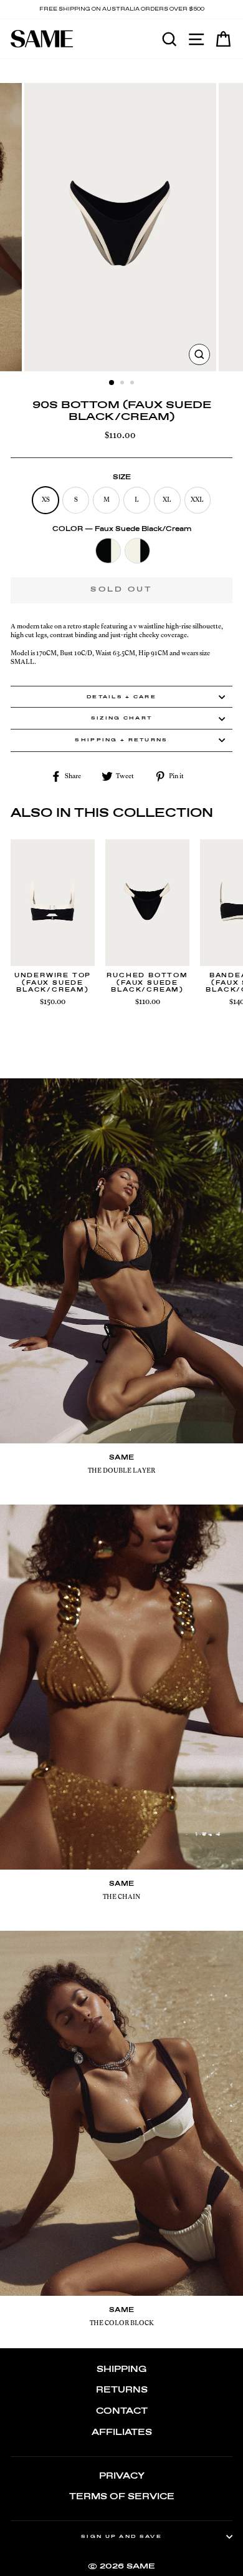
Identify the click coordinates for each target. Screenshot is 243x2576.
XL (167, 500)
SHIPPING (121, 2370)
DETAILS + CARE (121, 697)
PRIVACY (122, 2476)
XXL (197, 500)
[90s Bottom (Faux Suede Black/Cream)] (108, 552)
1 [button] (112, 383)
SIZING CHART (122, 718)
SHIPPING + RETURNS (121, 740)
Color (122, 529)
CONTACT (122, 2412)
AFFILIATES (122, 2433)
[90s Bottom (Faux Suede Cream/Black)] (137, 552)
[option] (121, 10)
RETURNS (122, 2390)
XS (46, 500)
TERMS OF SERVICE (122, 2497)
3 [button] (133, 384)
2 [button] (123, 384)
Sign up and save (121, 2537)
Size (122, 477)
